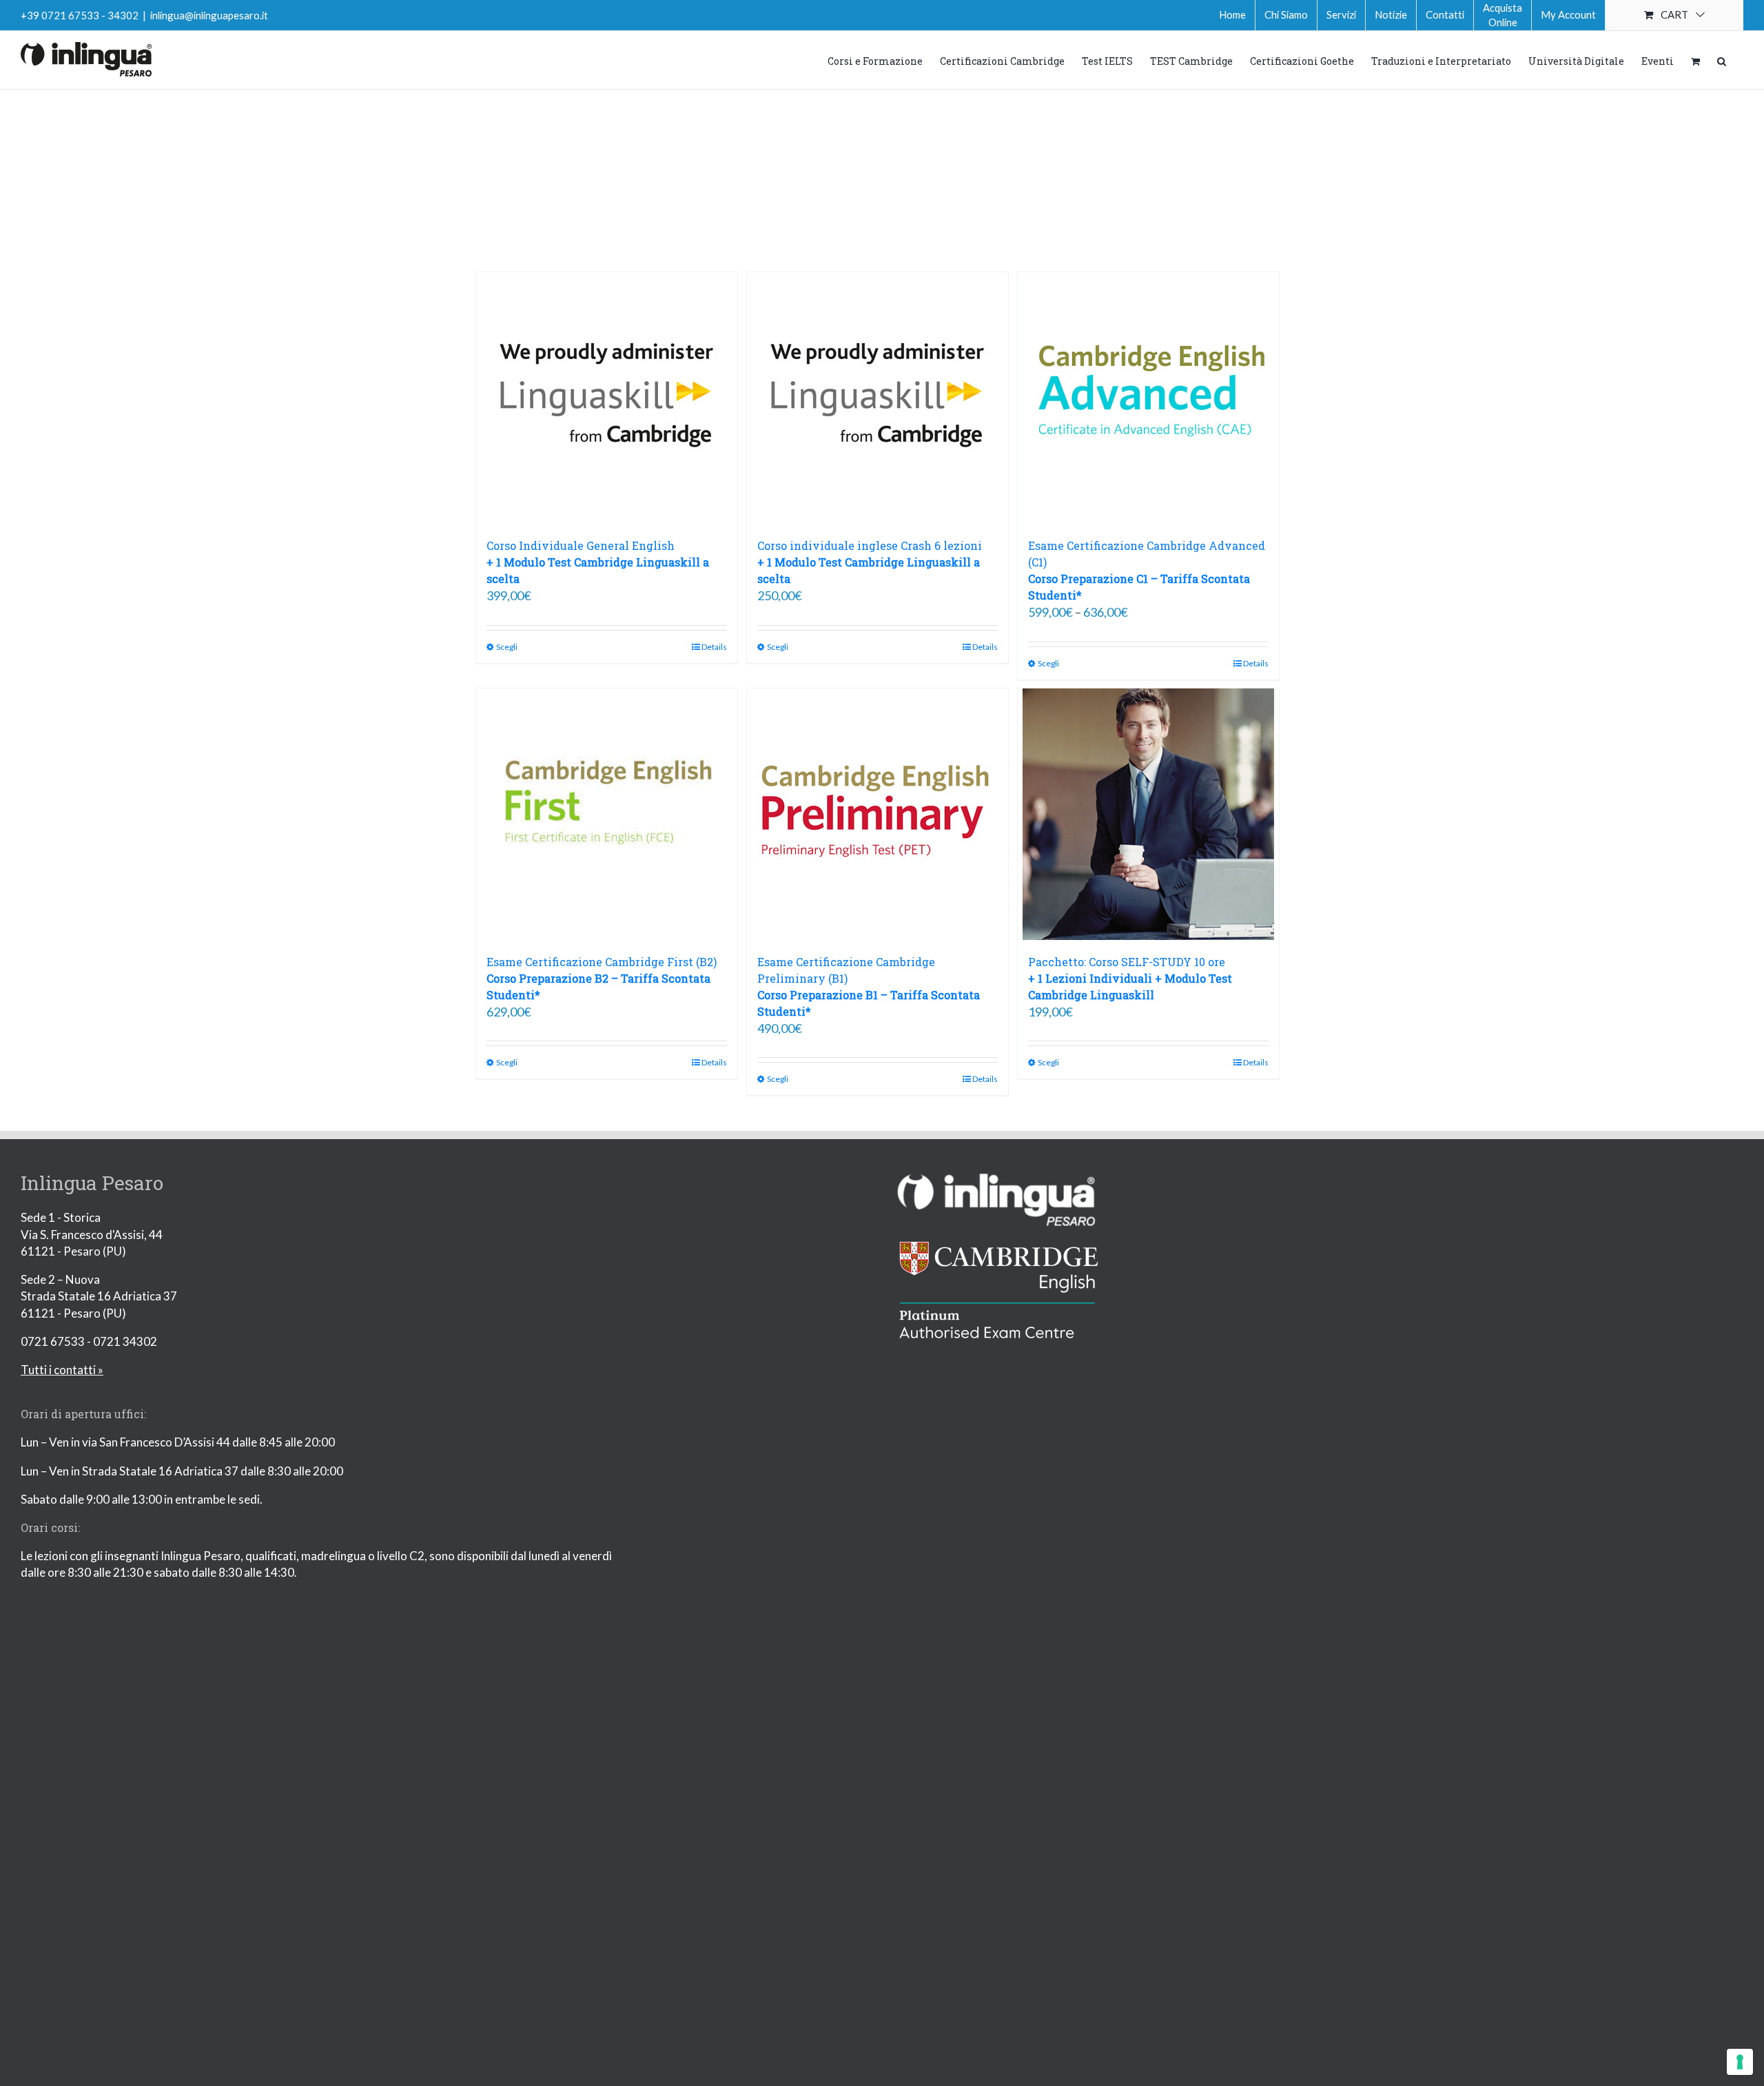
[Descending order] (945, 145)
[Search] (1722, 60)
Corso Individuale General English (598, 562)
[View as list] (895, 216)
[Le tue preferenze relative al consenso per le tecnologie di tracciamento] (1740, 2062)
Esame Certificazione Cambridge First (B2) (602, 978)
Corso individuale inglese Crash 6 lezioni (870, 562)
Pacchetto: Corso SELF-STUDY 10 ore (1130, 978)
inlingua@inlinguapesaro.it (209, 15)
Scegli (507, 647)
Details (714, 647)
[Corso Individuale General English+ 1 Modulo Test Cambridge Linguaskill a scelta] (607, 398)
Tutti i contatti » (62, 1370)
